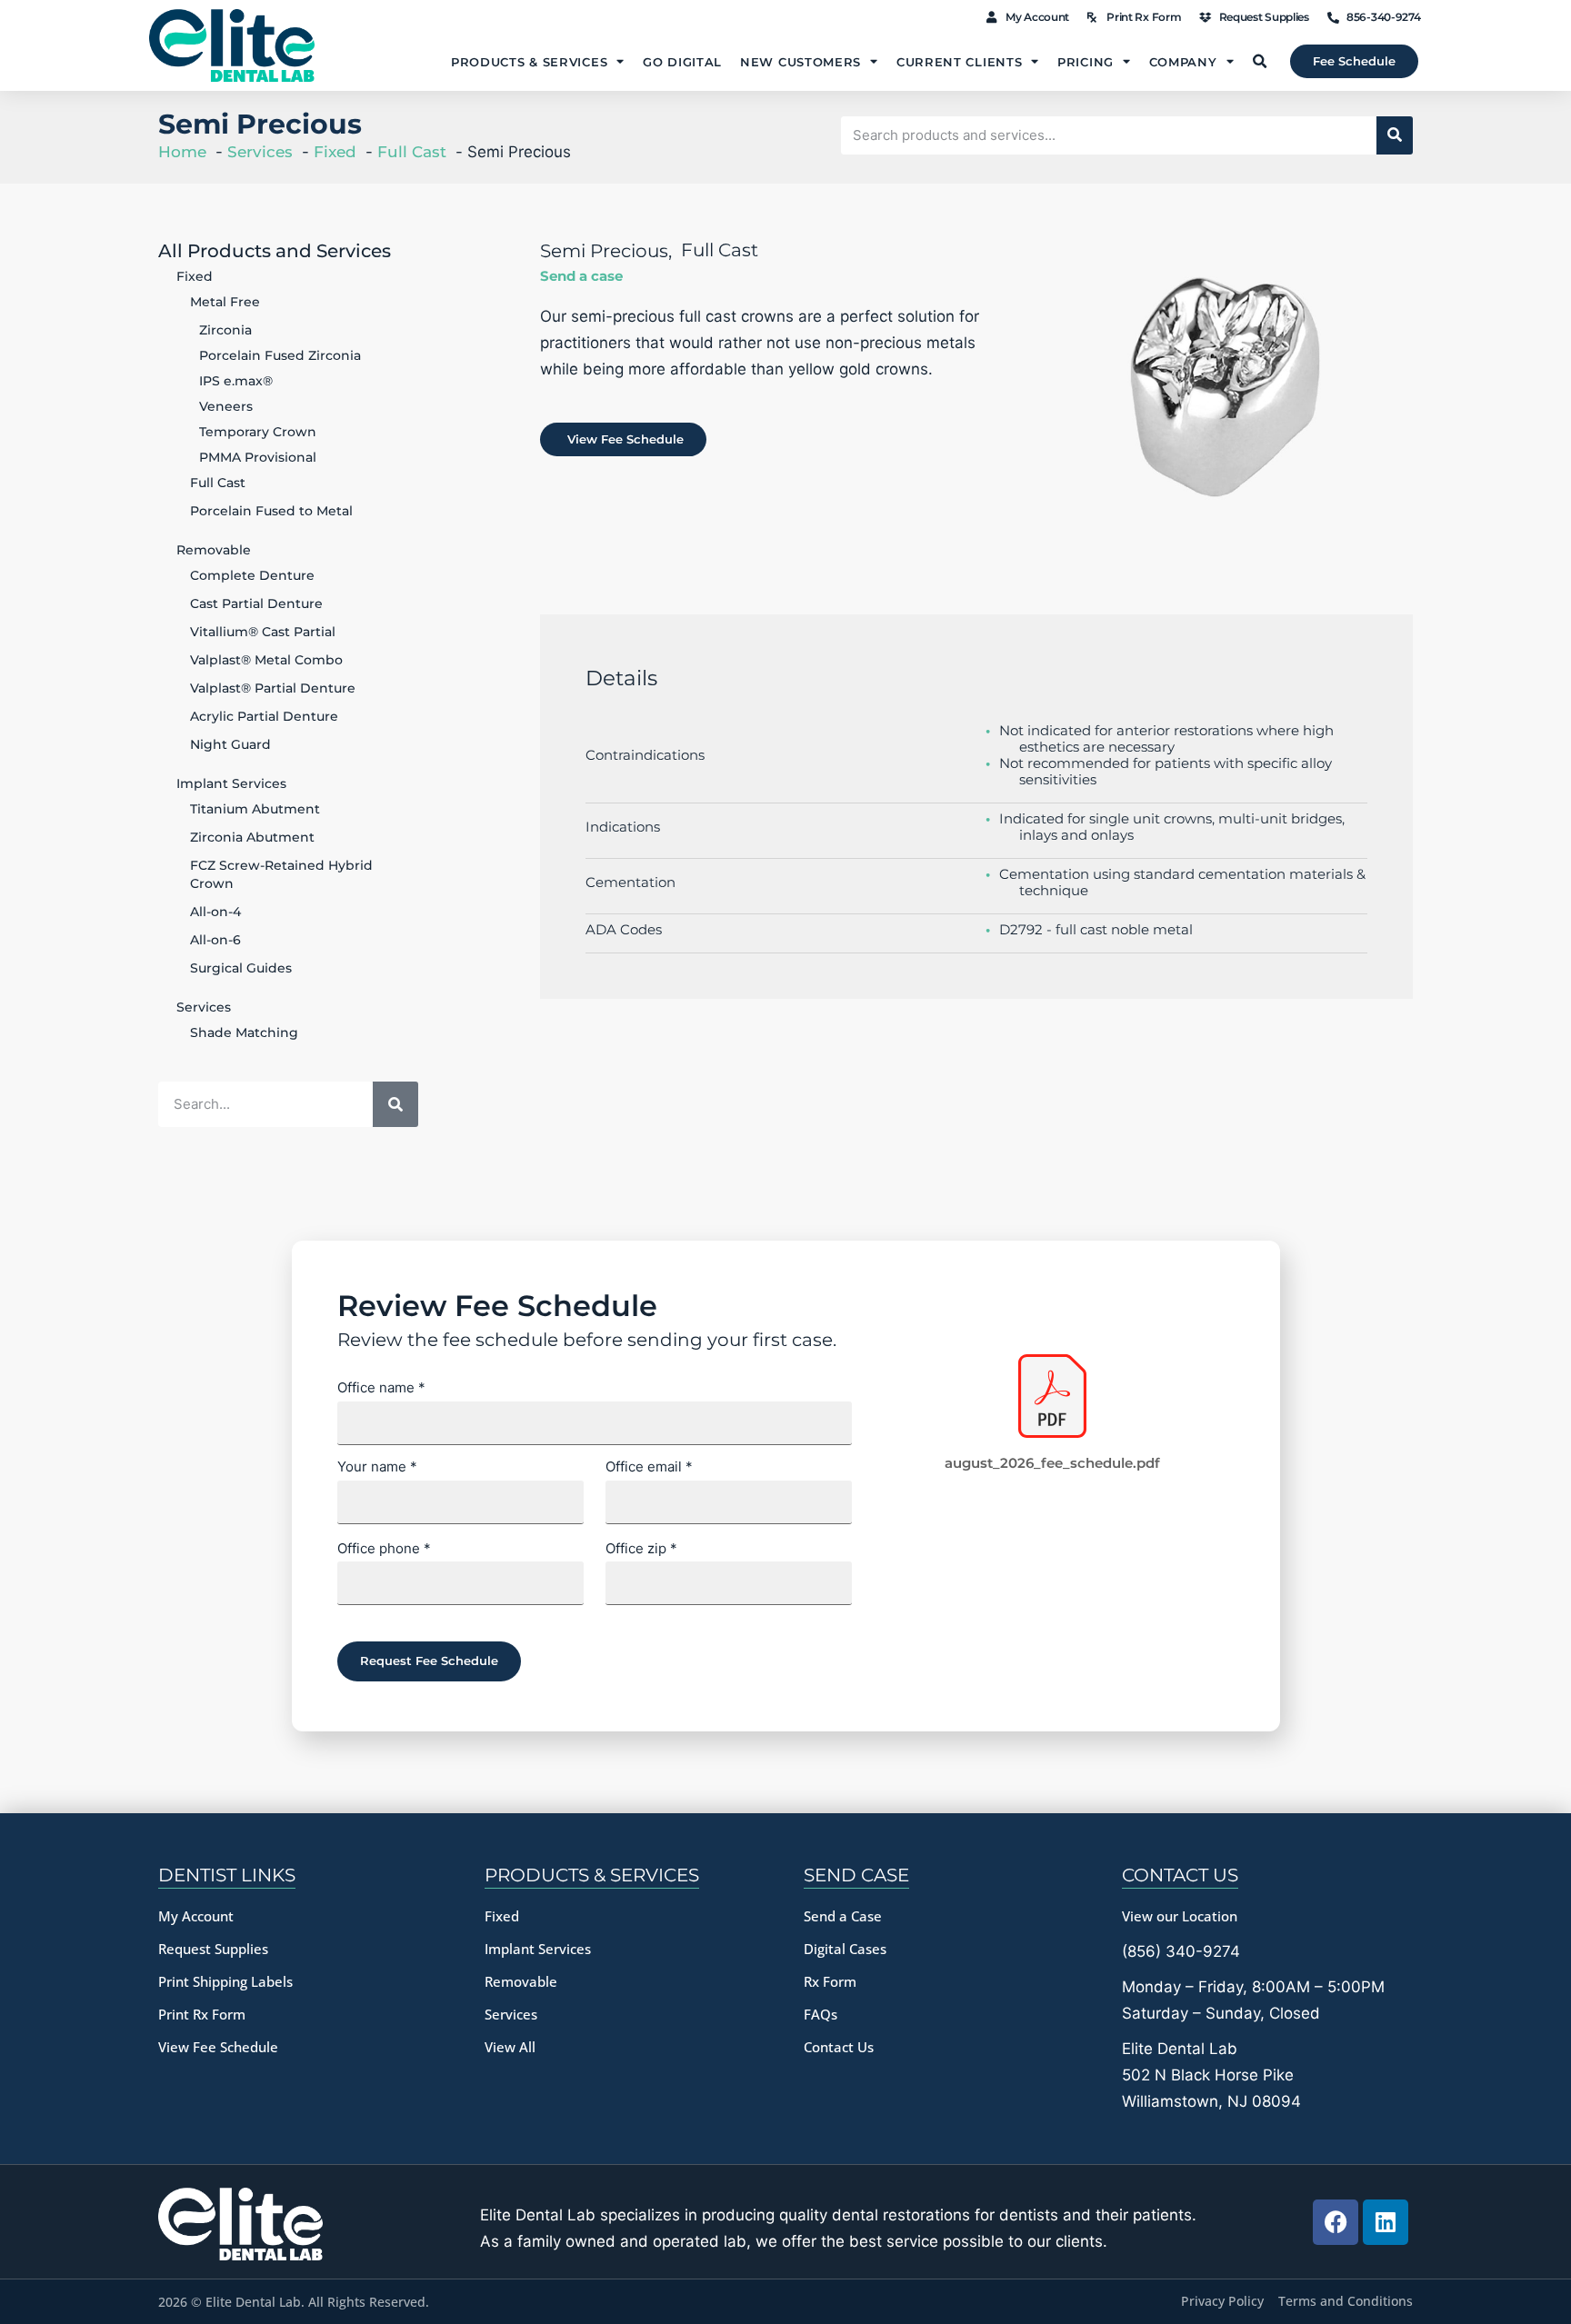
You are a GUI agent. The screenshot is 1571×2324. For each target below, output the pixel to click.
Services (204, 1007)
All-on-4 (215, 912)
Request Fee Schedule (429, 1661)
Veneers (226, 406)
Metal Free (225, 302)
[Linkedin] (1386, 2222)
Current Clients (960, 62)
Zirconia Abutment (252, 837)
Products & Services (529, 62)
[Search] (1395, 135)
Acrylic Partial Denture (264, 716)
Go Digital (682, 62)
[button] (1259, 62)
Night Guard (230, 744)
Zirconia (225, 330)
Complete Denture (252, 575)
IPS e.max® (236, 381)
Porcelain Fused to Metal (271, 511)
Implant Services (231, 783)
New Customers (801, 62)
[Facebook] (1336, 2222)
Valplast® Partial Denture (273, 688)
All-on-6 (215, 940)
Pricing (1086, 62)
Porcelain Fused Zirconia (280, 355)
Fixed (195, 276)
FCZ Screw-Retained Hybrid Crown (281, 874)
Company (1183, 62)
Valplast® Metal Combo (266, 660)
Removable (214, 550)
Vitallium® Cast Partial (263, 632)
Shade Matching (244, 1032)
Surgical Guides (241, 968)
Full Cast (218, 483)
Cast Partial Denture (256, 603)
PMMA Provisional (258, 457)
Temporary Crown (258, 432)
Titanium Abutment (255, 809)
